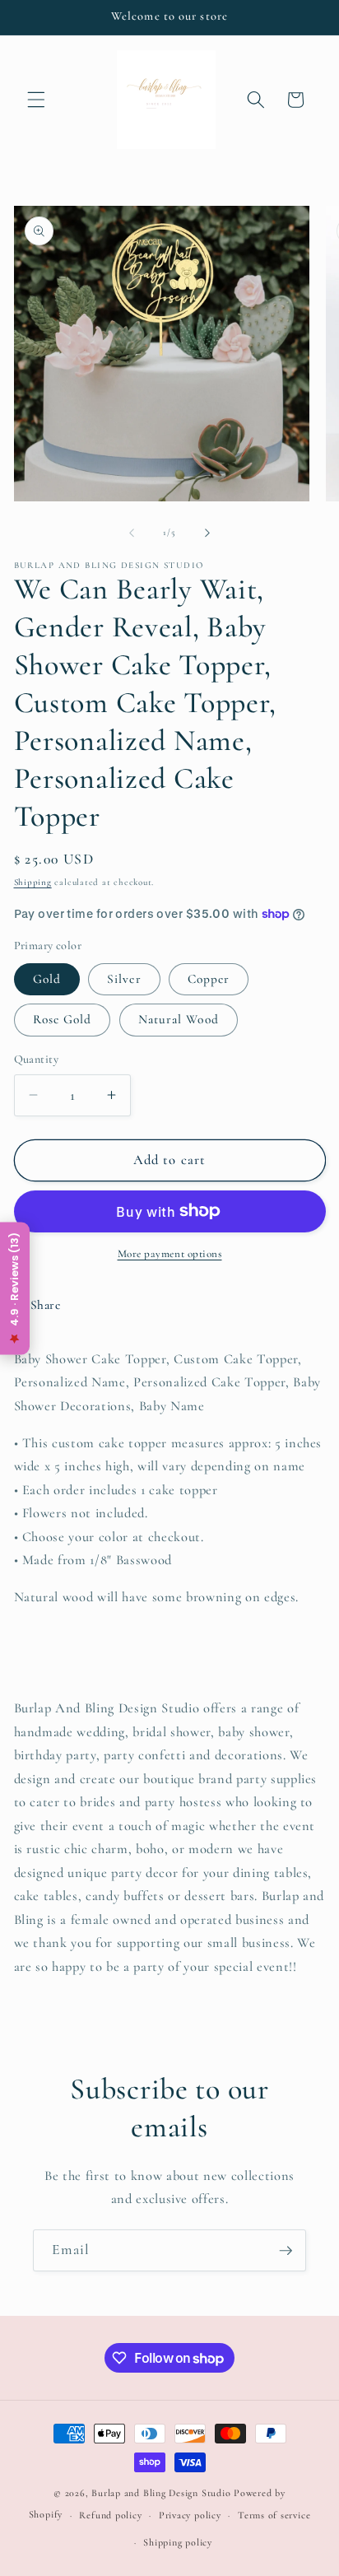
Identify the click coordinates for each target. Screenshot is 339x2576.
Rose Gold (63, 1019)
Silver (124, 979)
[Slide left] (132, 533)
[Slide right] (207, 533)
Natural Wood (179, 1019)
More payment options (170, 1254)
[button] (36, 100)
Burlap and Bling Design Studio (161, 2493)
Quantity (37, 1059)
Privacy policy (190, 2515)
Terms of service (274, 2515)
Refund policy (110, 2515)
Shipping (33, 882)
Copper (209, 979)
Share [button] (46, 1305)
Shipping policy (178, 2542)
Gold (47, 979)
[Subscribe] (286, 2251)
